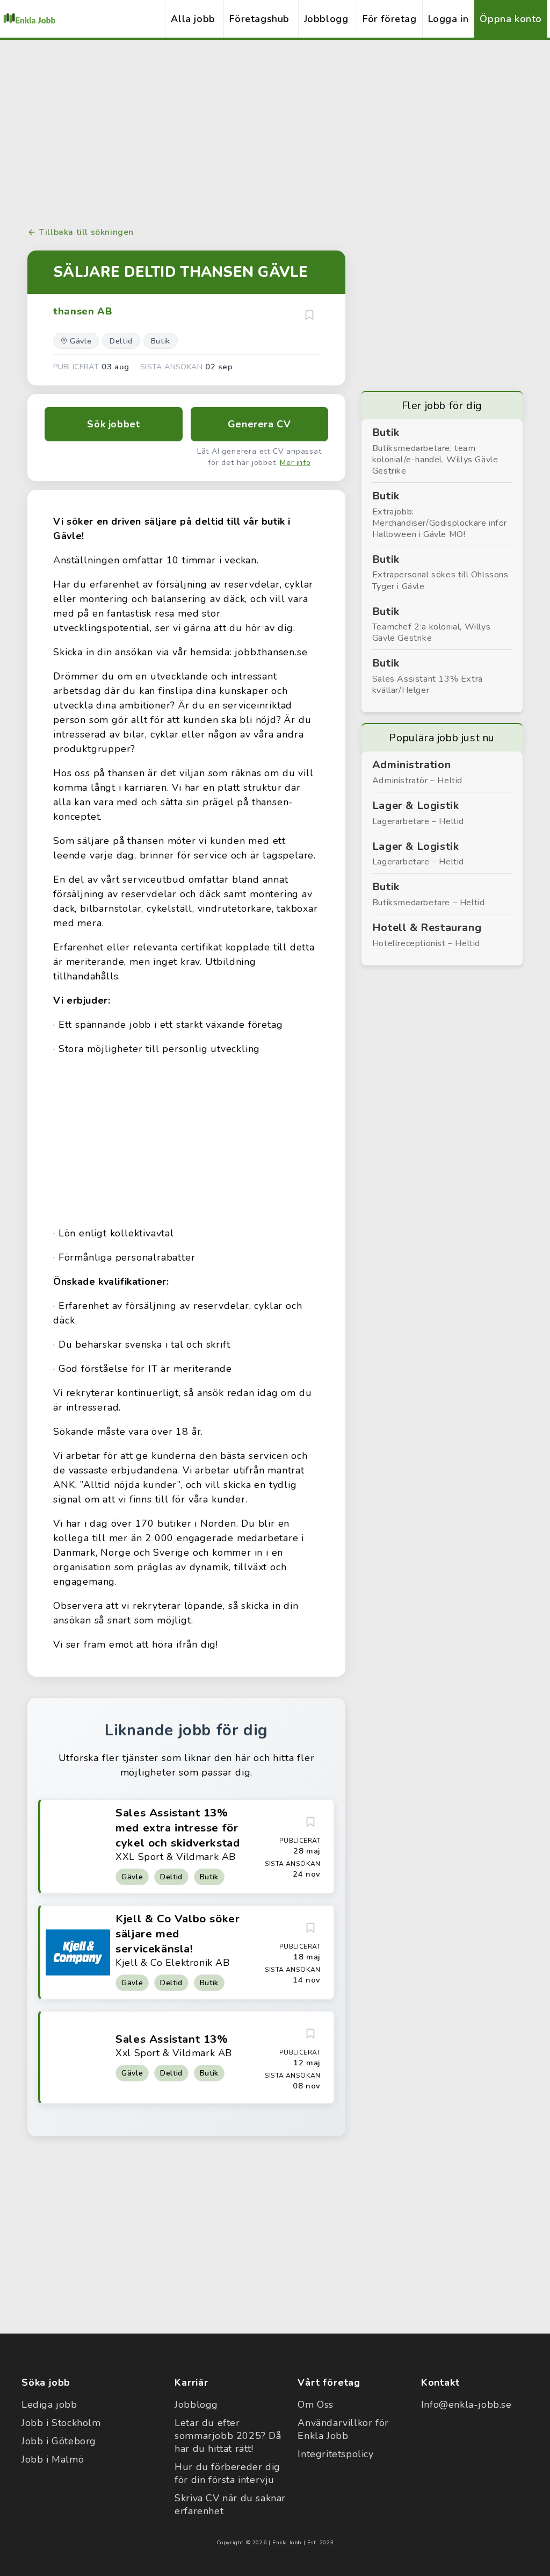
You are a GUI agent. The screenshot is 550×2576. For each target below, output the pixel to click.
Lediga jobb (49, 2405)
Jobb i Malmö (53, 2459)
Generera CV (259, 424)
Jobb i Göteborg (59, 2441)
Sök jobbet (113, 424)
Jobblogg (326, 19)
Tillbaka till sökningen (86, 232)
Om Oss (316, 2405)
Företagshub (259, 19)
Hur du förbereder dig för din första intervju (227, 2473)
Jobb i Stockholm (61, 2423)
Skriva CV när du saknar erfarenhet (230, 2505)
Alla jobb (193, 19)
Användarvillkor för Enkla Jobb (343, 2429)
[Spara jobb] (309, 315)
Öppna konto (511, 19)
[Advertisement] (275, 132)
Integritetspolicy (335, 2454)
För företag (390, 19)
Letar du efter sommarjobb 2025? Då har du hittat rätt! (228, 2436)
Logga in (448, 19)
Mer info (295, 463)
